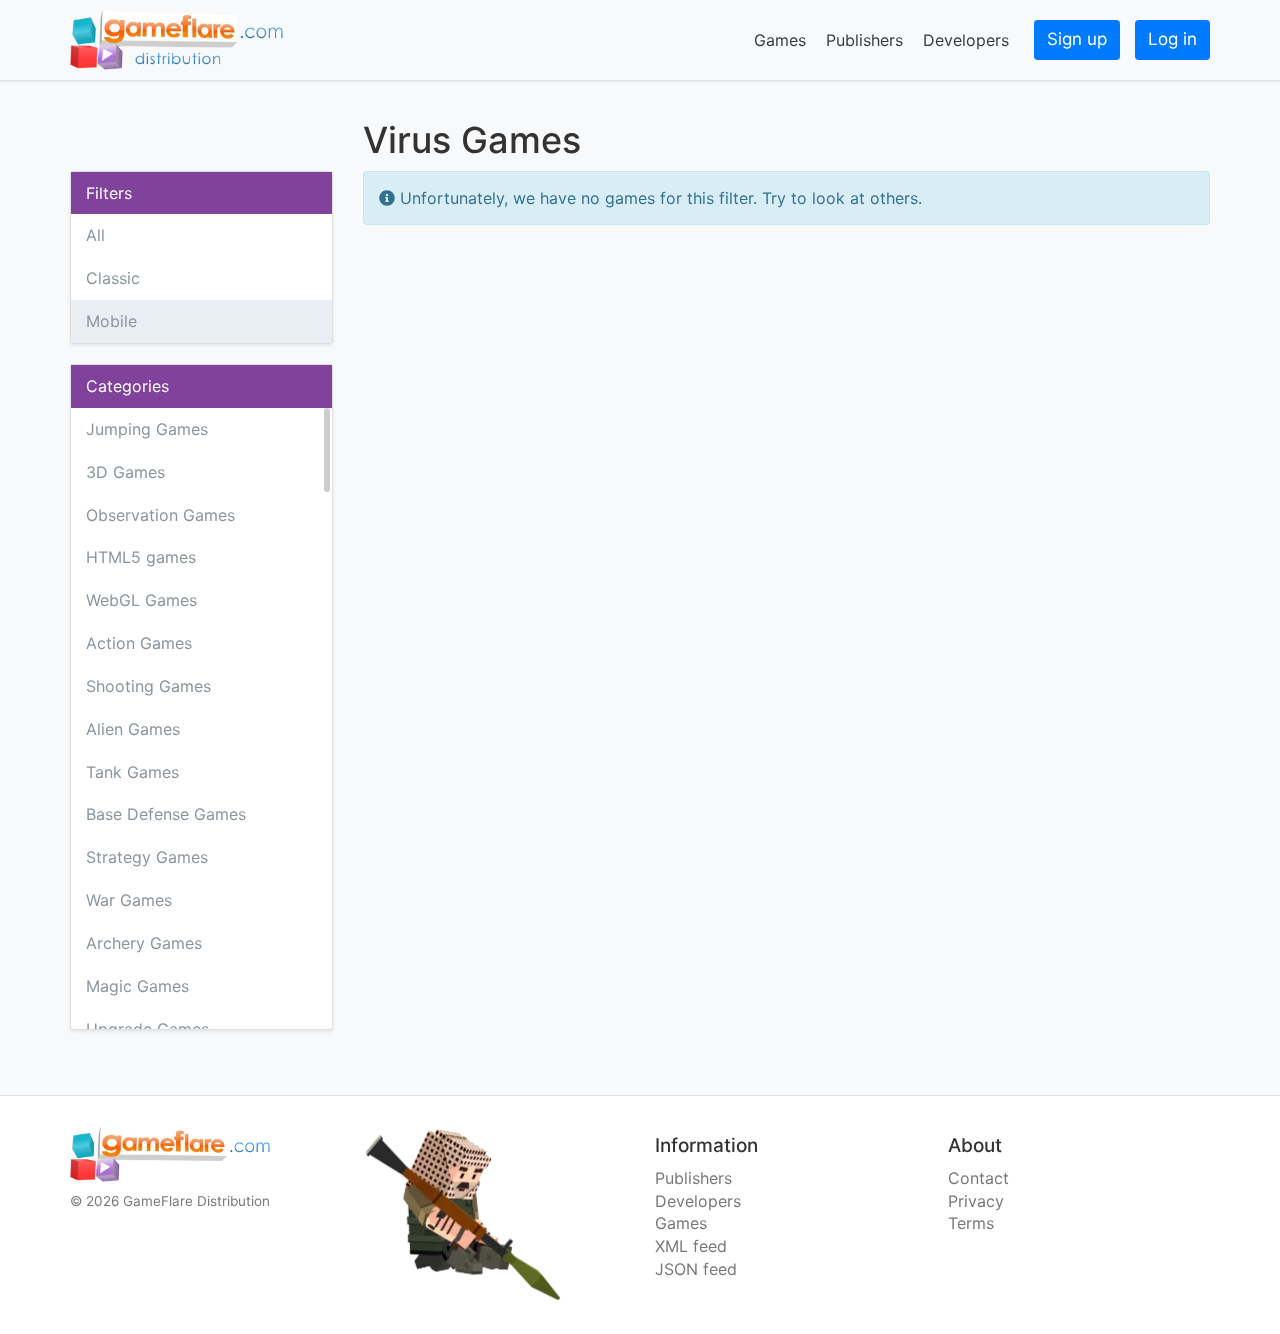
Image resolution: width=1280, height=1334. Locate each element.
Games (780, 40)
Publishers (864, 40)
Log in (1172, 39)
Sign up (1077, 39)
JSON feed (696, 1269)
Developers (966, 40)
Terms (971, 1223)
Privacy (976, 1201)
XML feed (691, 1246)
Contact (978, 1178)
